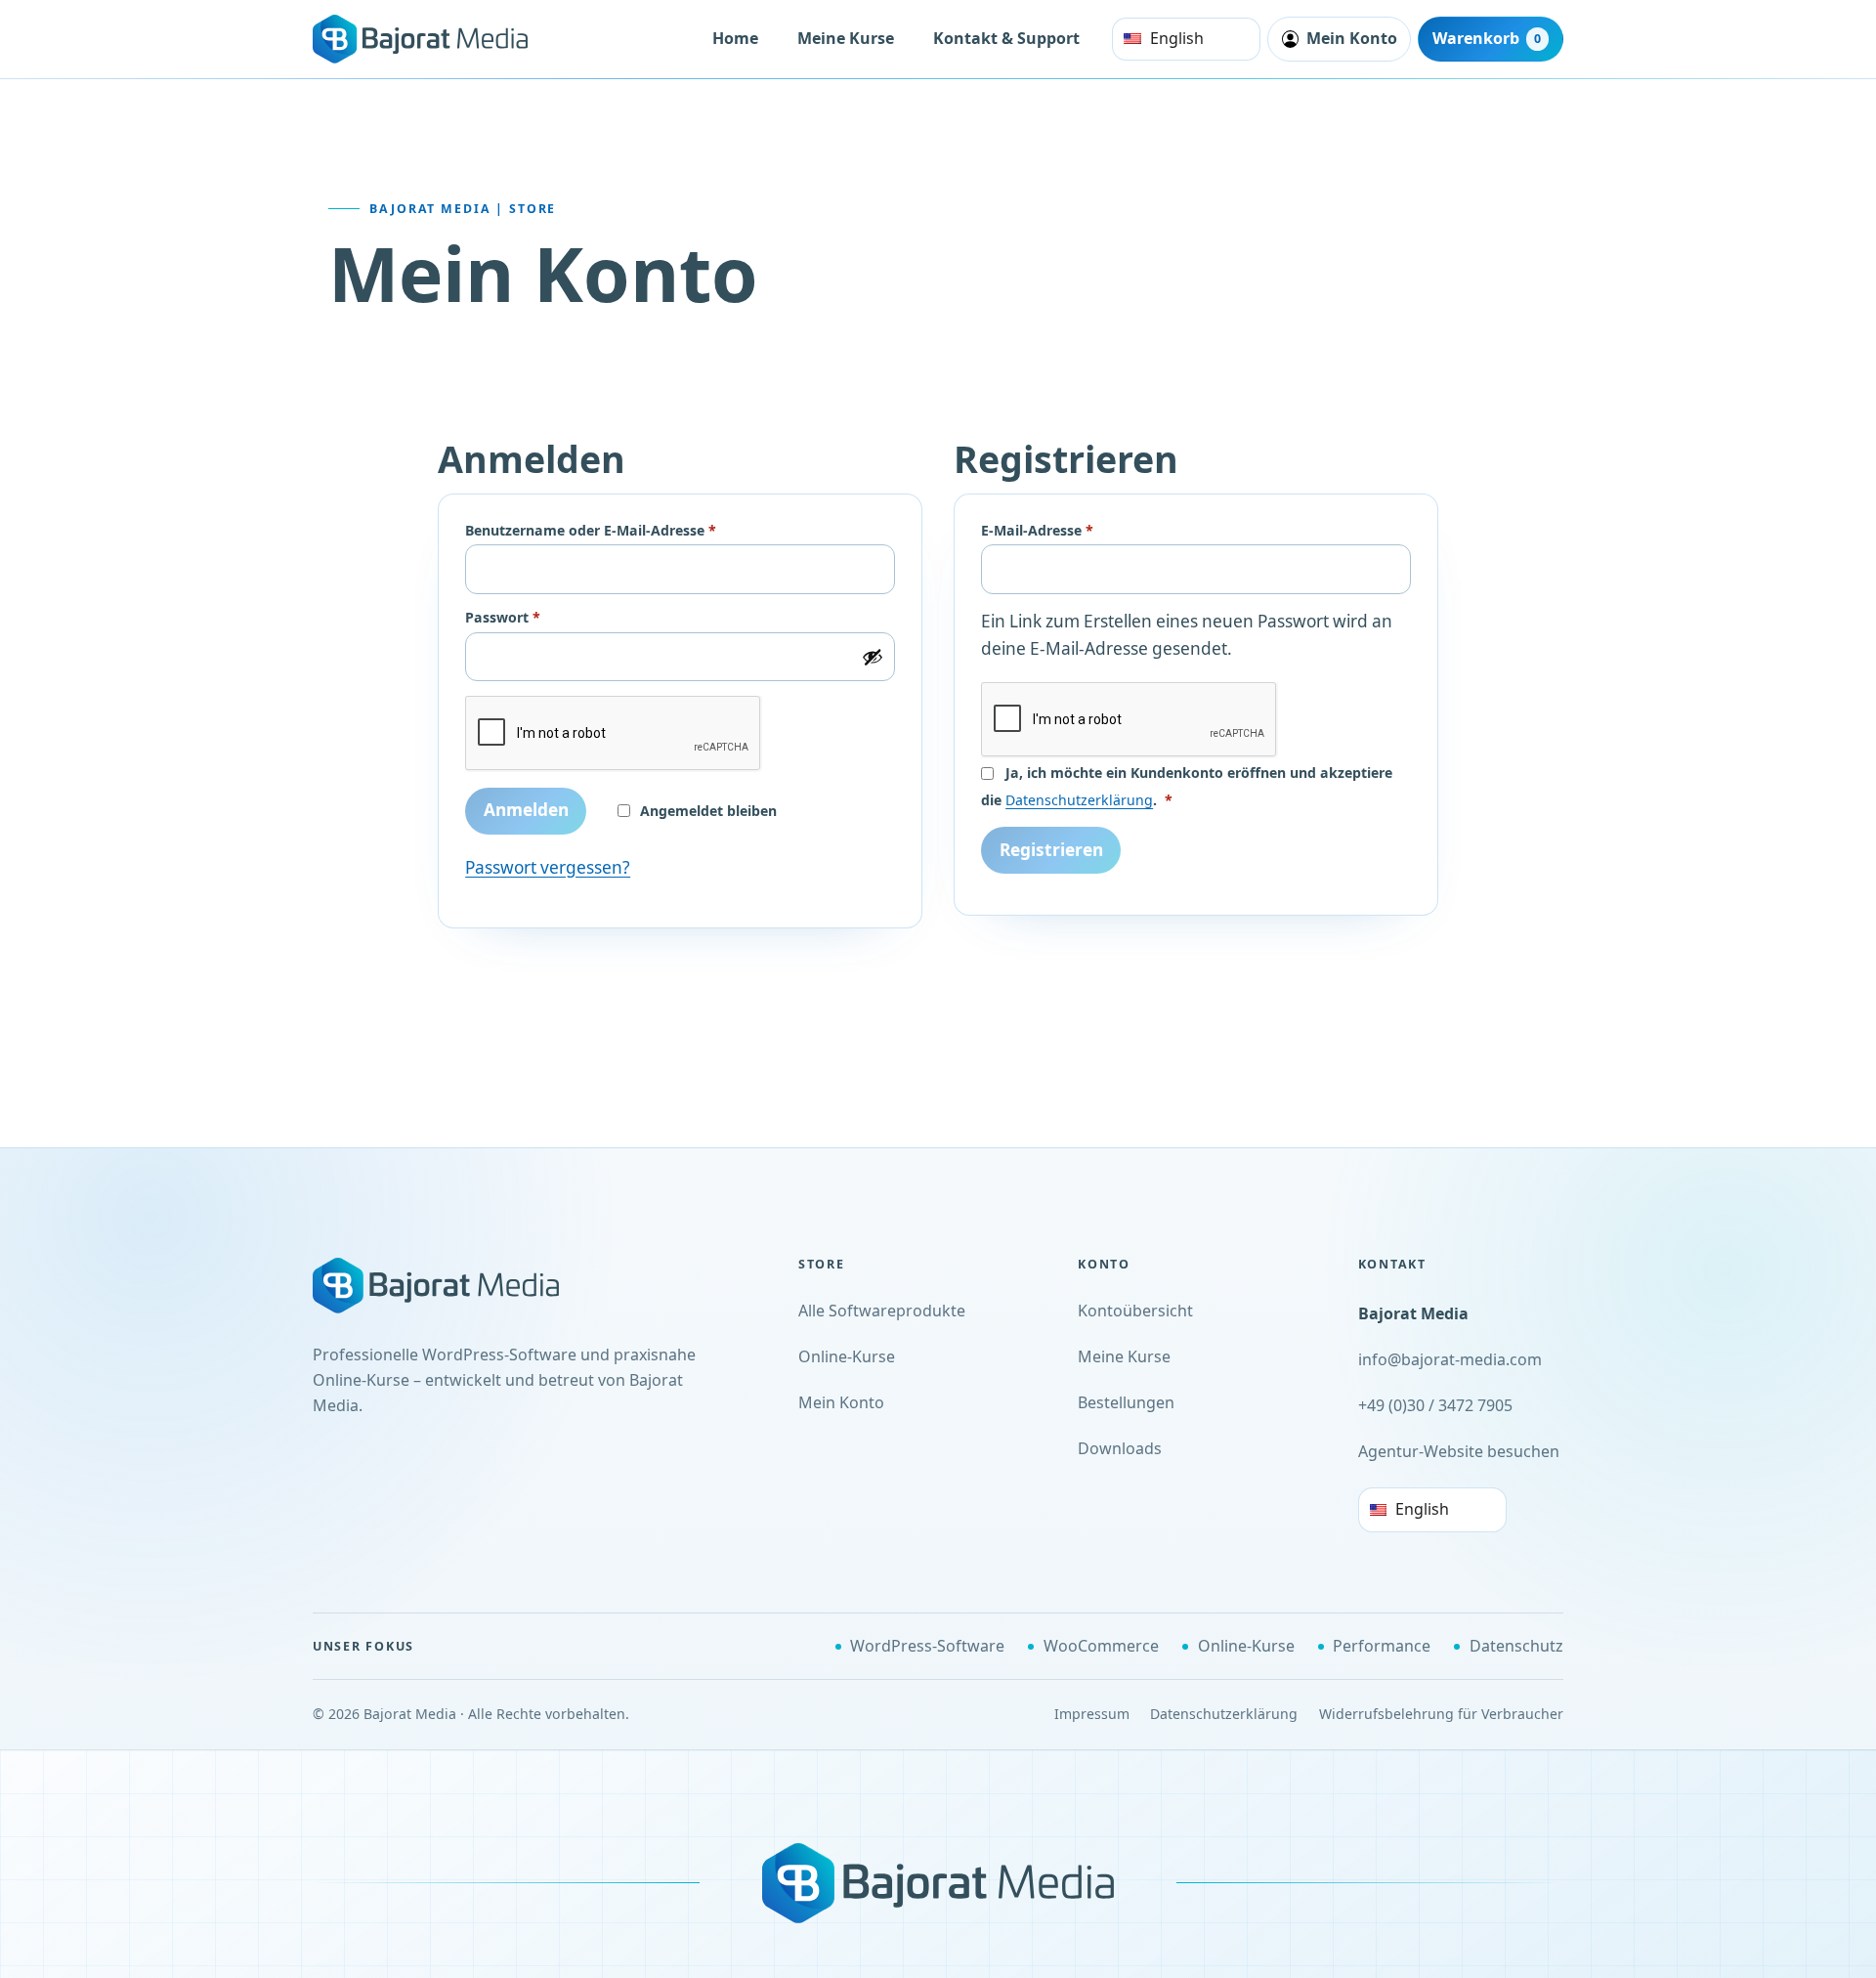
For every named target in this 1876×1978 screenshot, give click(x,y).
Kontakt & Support (1006, 38)
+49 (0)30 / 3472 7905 (1435, 1405)
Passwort (542, 617)
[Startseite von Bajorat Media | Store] (459, 1286)
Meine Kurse (846, 38)
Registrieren (1051, 850)
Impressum (1092, 1714)
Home (735, 38)
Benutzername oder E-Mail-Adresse (630, 530)
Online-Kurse (847, 1356)
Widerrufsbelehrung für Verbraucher (1441, 1714)
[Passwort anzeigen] (873, 657)
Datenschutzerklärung (1079, 800)
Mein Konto (841, 1402)
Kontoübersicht (1135, 1311)
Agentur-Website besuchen (1459, 1451)
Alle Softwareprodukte (882, 1311)
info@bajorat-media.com (1450, 1359)
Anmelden (526, 810)
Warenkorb (1487, 38)
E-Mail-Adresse (1076, 530)
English (1177, 38)
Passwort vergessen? (548, 867)
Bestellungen (1126, 1402)
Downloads (1120, 1448)
